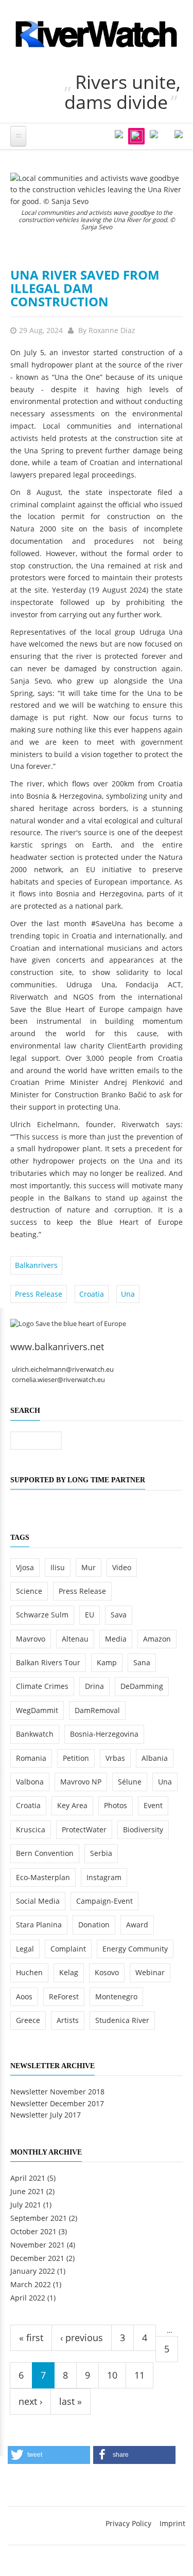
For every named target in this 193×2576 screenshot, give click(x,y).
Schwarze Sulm (42, 1615)
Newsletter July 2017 (46, 2115)
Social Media (38, 1901)
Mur (89, 1567)
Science (29, 1591)
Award (137, 1925)
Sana (142, 1662)
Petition (76, 1758)
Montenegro (116, 1997)
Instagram (104, 1877)
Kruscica (31, 1829)
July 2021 (26, 2205)
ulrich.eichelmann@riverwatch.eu (63, 1369)
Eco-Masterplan (43, 1877)
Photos (116, 1805)
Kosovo (107, 1972)
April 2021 (28, 2178)
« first (31, 2338)
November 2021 (38, 2245)
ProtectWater (84, 1829)
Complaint (68, 1949)
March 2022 (31, 2284)
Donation (94, 1925)
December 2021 (37, 2258)
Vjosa (25, 1567)
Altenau (75, 1639)
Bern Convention (45, 1853)
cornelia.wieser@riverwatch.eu (58, 1380)
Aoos (24, 1997)
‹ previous (82, 2338)
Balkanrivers (36, 1265)
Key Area (72, 1805)
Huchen (29, 1972)
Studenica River (122, 2020)
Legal (25, 1949)
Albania (155, 1758)
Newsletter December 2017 (57, 2103)
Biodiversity (143, 1829)
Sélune (130, 1782)
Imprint (172, 2523)
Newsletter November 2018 (57, 2092)
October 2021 (33, 2231)
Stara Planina (39, 1925)
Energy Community (135, 1949)
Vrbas (115, 1758)
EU (90, 1615)
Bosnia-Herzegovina (104, 1734)
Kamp (107, 1662)
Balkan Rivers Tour (48, 1662)
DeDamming (142, 1686)
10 (112, 2375)
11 (139, 2375)
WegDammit (37, 1710)
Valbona (30, 1782)
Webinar (150, 1972)
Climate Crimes (42, 1686)
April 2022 (28, 2298)
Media (116, 1639)
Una (128, 1294)
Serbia (101, 1853)
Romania (31, 1758)
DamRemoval (97, 1710)
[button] (49, 2455)
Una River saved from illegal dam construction (85, 288)
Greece (28, 2020)
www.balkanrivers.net (57, 1347)
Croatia (92, 1294)
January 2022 (33, 2271)
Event (153, 1805)
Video (122, 1567)
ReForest (64, 1997)
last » (71, 2401)
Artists (68, 2020)
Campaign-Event (104, 1901)
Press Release (39, 1294)
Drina (94, 1686)
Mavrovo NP (81, 1782)
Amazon (157, 1639)
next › (30, 2401)
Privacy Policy (128, 2523)
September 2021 (39, 2218)
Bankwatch (35, 1734)
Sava (119, 1615)
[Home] (97, 34)
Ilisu (58, 1567)
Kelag (69, 1972)
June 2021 (27, 2191)
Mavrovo (31, 1639)
